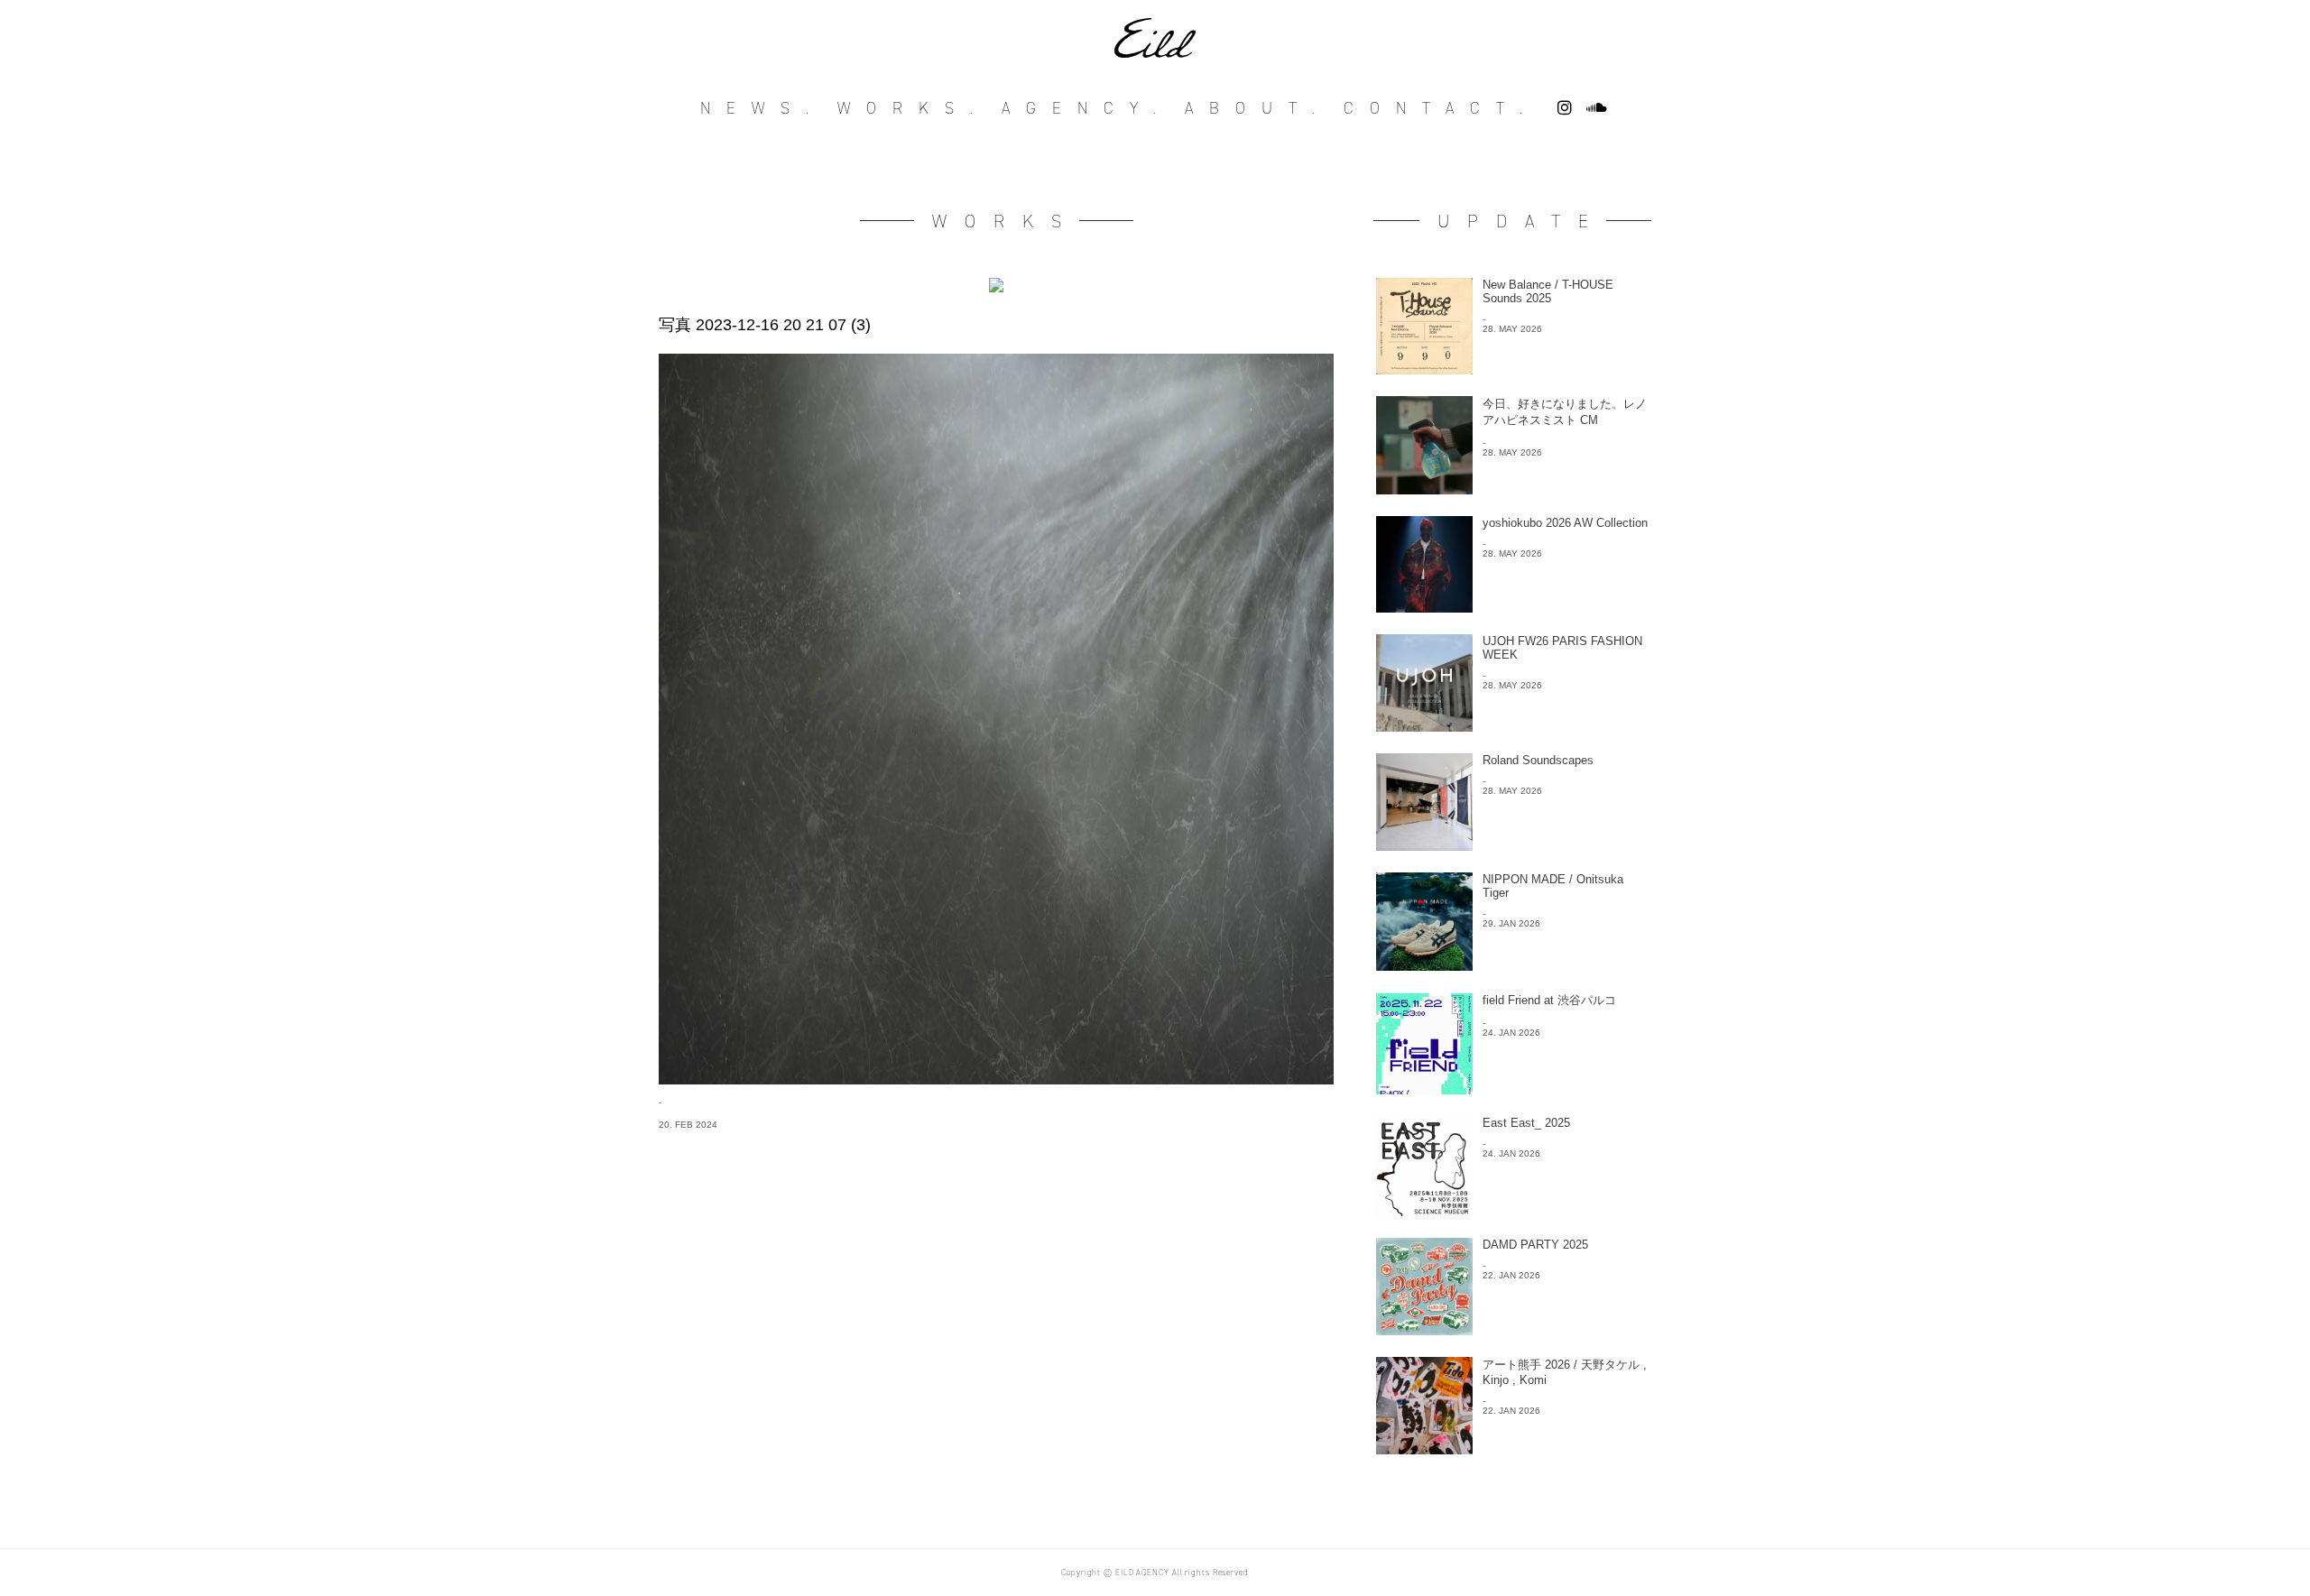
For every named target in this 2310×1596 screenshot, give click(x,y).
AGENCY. (1087, 108)
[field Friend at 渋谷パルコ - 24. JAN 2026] (1513, 1089)
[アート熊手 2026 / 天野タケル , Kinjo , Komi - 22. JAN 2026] (1513, 1449)
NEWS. (762, 108)
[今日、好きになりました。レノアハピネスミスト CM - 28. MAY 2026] (1513, 489)
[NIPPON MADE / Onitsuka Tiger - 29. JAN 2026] (1513, 966)
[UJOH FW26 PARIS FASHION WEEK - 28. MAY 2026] (1513, 727)
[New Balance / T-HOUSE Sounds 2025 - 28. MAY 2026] (1513, 369)
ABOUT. (1258, 108)
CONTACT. (1441, 108)
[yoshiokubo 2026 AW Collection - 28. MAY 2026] (1513, 608)
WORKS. (913, 108)
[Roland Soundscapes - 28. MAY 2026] (1513, 846)
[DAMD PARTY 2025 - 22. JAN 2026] (1513, 1330)
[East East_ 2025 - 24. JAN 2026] (1513, 1211)
